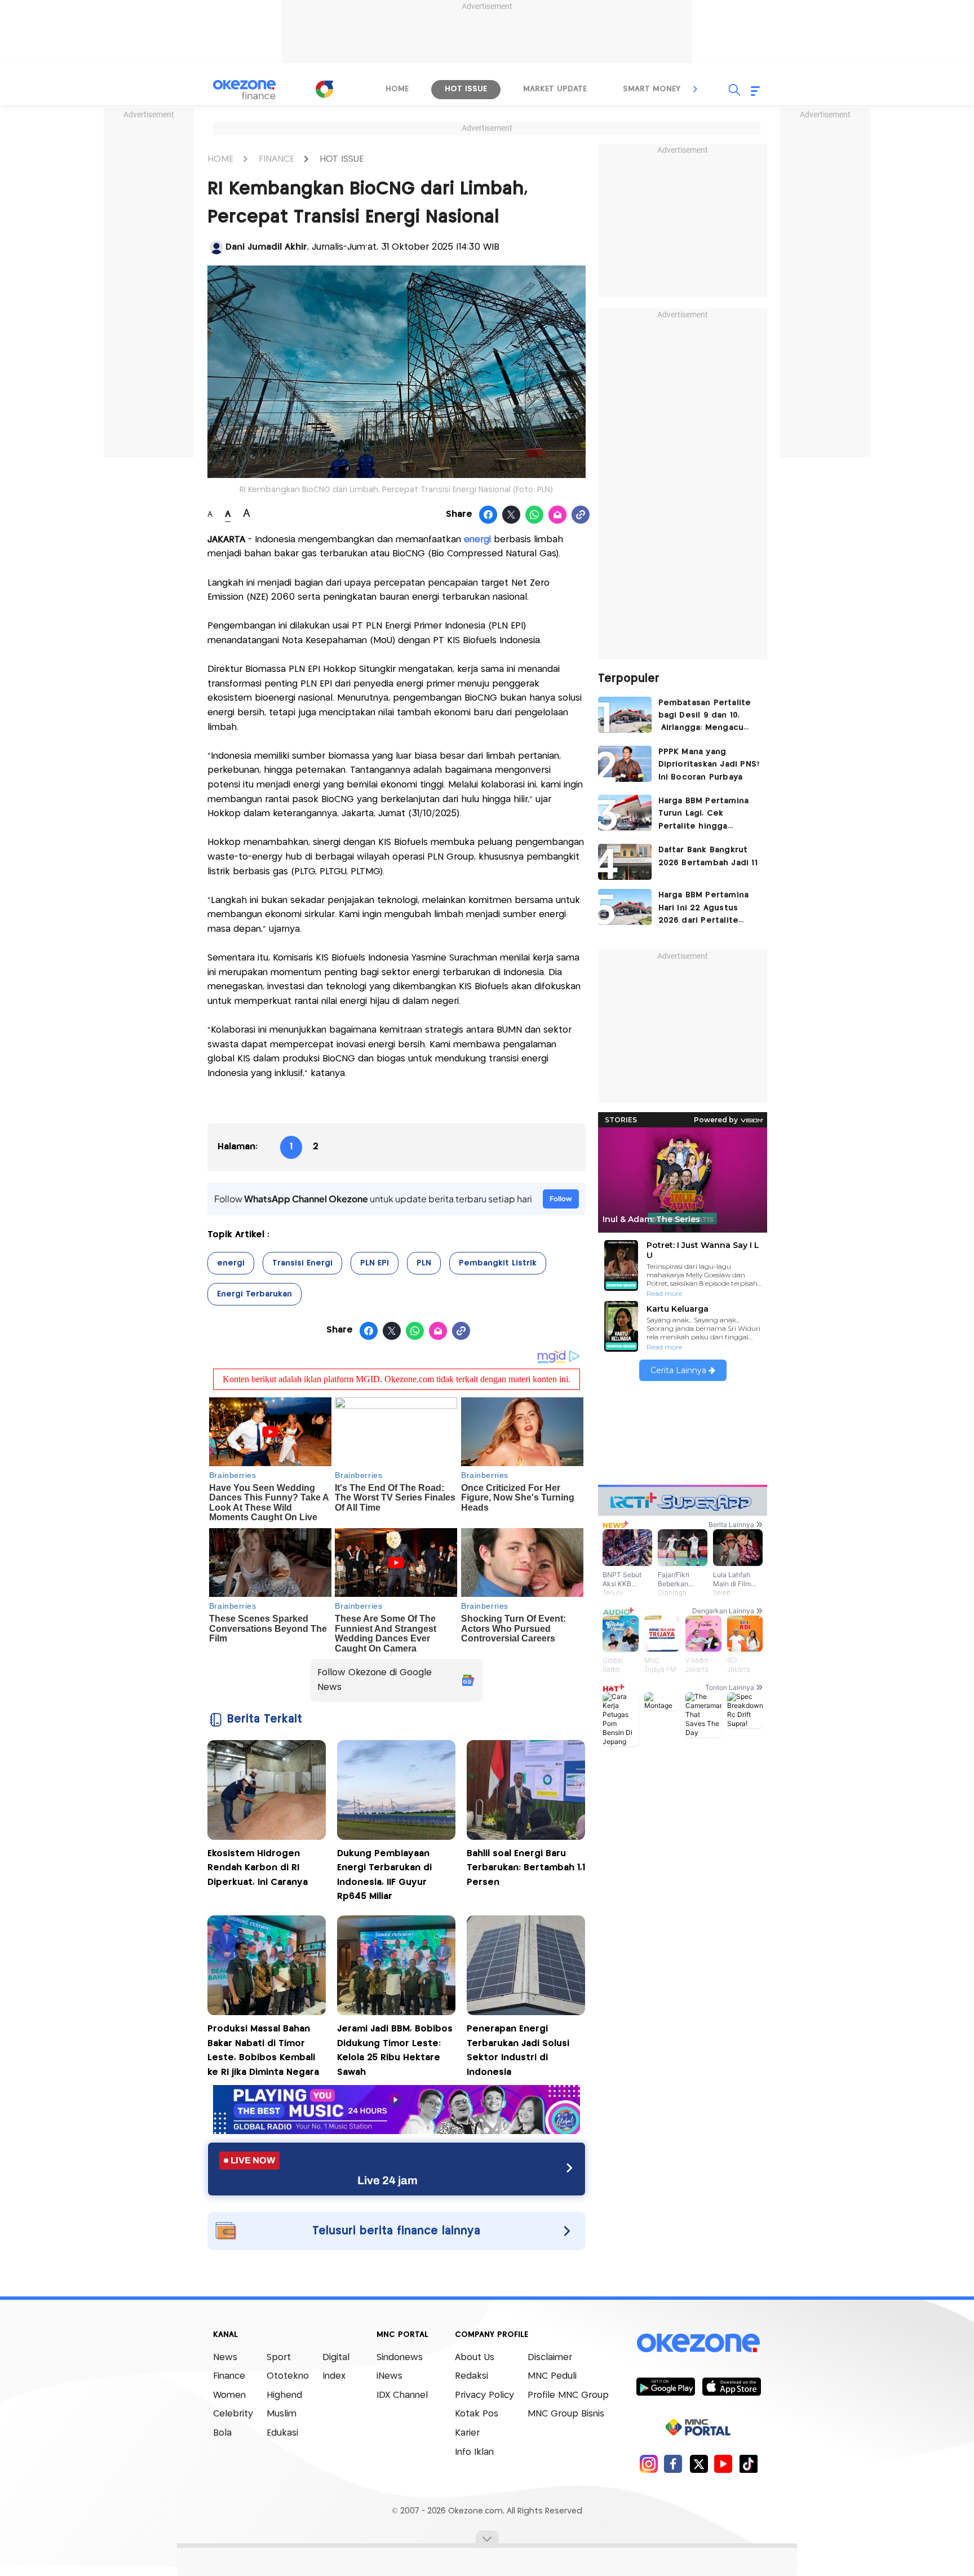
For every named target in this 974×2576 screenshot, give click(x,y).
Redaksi (471, 2376)
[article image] (625, 715)
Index (334, 2376)
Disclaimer (550, 2358)
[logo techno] (245, 90)
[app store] (731, 2386)
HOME (220, 159)
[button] (696, 89)
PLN (424, 1263)
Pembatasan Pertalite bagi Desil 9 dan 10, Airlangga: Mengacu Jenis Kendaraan (705, 717)
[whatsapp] (535, 515)
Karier (467, 2433)
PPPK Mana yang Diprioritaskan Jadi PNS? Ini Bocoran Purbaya (709, 765)
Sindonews (400, 2358)
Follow (561, 1199)
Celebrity (233, 2414)
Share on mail (558, 515)
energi (231, 1263)
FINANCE (276, 159)
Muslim (282, 2414)
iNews (389, 2376)
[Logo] (324, 89)
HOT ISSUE (342, 159)
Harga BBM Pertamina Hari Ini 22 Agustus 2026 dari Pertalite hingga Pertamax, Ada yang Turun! (705, 909)
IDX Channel (402, 2395)
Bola (222, 2433)
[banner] (397, 2131)
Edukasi (282, 2433)
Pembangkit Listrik (498, 1263)
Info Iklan (474, 2452)
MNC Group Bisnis (566, 2414)
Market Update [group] (555, 89)
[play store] (665, 2386)
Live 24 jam (388, 2180)
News (225, 2358)
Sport (279, 2358)
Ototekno (288, 2376)
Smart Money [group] (652, 89)
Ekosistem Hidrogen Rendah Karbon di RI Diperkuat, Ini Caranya (258, 1868)
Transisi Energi (302, 1263)
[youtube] (723, 2464)
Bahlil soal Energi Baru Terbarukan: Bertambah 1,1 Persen (526, 1868)
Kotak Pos (477, 2414)
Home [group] (397, 89)
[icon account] (216, 247)
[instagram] (648, 2464)
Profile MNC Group (568, 2395)
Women (229, 2395)
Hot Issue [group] (466, 89)
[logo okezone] (698, 2343)
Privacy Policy (484, 2395)
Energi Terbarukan (254, 1294)
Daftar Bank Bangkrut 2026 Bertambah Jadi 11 (708, 856)
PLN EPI (375, 1263)
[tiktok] (748, 2464)
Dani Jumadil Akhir (266, 247)
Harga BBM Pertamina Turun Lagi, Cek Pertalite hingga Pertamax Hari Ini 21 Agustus (704, 815)
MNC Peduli (552, 2376)
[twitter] (699, 2464)
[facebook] (673, 2464)
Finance (229, 2376)
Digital (336, 2358)
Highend (284, 2395)
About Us (475, 2358)
